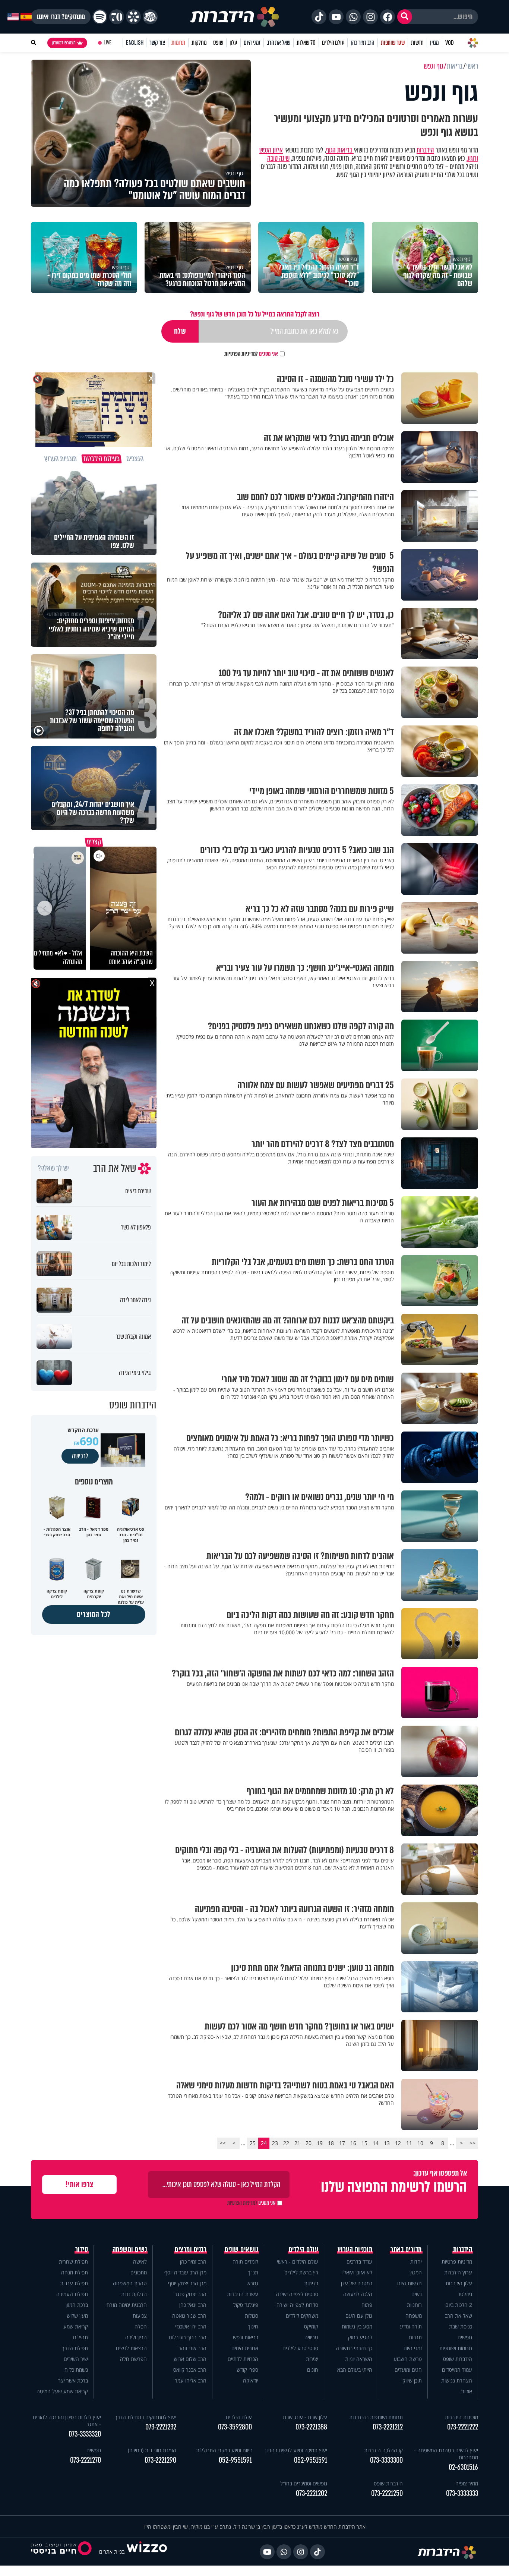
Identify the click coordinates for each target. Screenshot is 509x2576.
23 (275, 2143)
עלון (233, 43)
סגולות (252, 2316)
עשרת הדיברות (243, 2294)
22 (286, 2143)
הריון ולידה (136, 2337)
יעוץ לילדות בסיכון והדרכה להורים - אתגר (67, 2421)
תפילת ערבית (74, 2283)
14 (376, 2143)
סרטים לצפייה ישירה (297, 2294)
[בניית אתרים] (147, 2552)
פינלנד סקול (246, 2305)
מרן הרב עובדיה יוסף (185, 2272)
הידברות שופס (458, 2359)
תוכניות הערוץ (355, 2249)
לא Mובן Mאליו (357, 2272)
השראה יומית (359, 2359)
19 (320, 2143)
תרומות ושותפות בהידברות (376, 2417)
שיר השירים (76, 2359)
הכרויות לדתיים (243, 2359)
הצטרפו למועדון (64, 43)
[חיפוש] (405, 17)
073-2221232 (161, 2427)
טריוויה (311, 2337)
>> (223, 2143)
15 (364, 2143)
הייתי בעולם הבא (355, 2370)
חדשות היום (410, 2283)
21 (297, 2143)
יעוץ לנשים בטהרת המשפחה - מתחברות (446, 2454)
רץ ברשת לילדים (301, 2272)
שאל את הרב (279, 43)
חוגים (313, 2370)
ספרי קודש (247, 2370)
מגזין (434, 43)
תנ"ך (253, 2272)
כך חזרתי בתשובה (354, 2348)
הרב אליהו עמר (191, 2380)
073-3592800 (235, 2427)
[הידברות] (235, 17)
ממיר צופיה (467, 2483)
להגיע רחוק (360, 2337)
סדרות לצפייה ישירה (297, 2305)
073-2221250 (387, 2493)
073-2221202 (312, 2493)
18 (331, 2143)
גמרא (253, 2283)
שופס (218, 43)
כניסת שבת (461, 2326)
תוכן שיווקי (412, 2380)
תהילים (80, 2337)
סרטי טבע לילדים (300, 2348)
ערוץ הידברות (458, 2272)
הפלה (141, 2326)
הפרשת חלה (133, 2359)
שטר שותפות (393, 43)
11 (409, 2143)
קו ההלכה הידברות (383, 2450)
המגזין (416, 2272)
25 (253, 2143)
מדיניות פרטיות (457, 2262)
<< (472, 2143)
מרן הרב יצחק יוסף (187, 2283)
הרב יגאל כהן (193, 2305)
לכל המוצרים (94, 1614)
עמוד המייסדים (457, 2370)
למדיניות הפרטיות (241, 354)
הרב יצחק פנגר (190, 2294)
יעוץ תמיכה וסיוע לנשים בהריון (296, 2450)
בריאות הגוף (340, 150)
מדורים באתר (406, 2249)
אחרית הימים (245, 2348)
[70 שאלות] (117, 17)
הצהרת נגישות (457, 2380)
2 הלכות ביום (459, 2305)
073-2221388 (311, 2427)
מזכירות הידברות (461, 2417)
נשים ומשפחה (130, 2249)
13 (387, 2143)
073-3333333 (462, 2493)
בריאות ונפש (246, 2337)
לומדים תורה (245, 2262)
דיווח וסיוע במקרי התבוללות (224, 2450)
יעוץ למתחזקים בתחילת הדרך (146, 2417)
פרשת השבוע (408, 2359)
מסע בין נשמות (357, 2326)
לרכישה (80, 1456)
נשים (417, 2294)
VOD (449, 43)
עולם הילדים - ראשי (298, 2262)
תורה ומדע (411, 2326)
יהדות (416, 2262)
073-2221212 (388, 2427)
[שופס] (133, 17)
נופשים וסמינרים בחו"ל (304, 2483)
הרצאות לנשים (131, 2348)
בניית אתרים (112, 2552)
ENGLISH (135, 43)
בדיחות (311, 2283)
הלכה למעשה (358, 2294)
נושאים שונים (241, 2249)
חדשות (417, 43)
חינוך (253, 2326)
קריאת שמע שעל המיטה (62, 2391)
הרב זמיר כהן (363, 43)
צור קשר (157, 43)
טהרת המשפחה (130, 2283)
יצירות (312, 2359)
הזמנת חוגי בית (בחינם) (152, 2450)
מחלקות (199, 43)
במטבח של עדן (357, 2283)
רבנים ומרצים (191, 2249)
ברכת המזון (77, 2305)
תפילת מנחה (75, 2272)
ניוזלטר (465, 2294)
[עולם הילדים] (150, 17)
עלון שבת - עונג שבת (305, 2417)
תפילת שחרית (73, 2262)
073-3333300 (386, 2460)
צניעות (140, 2316)
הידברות (425, 150)
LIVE (108, 43)
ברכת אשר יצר (73, 2380)
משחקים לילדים (302, 2316)
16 (353, 2143)
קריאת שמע (76, 2326)
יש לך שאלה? (53, 1168)
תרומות (178, 43)
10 (420, 2143)
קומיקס (311, 2326)
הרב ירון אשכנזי (191, 2326)
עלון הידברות (459, 2283)
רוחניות (414, 2305)
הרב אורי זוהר (192, 2348)
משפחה (414, 2316)
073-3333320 (85, 2434)
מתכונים (139, 2272)
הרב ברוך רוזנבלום (188, 2337)
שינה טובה (278, 158)
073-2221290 (160, 2460)
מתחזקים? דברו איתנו (61, 17)
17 (342, 2143)
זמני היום (252, 43)
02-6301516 (463, 2467)
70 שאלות (306, 43)
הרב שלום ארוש (190, 2359)
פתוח (367, 2305)
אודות (467, 2391)
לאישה (140, 2262)
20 (309, 2143)
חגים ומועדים (408, 2370)
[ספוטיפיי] (100, 17)
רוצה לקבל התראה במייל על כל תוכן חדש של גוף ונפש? (255, 314)
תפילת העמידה (72, 2294)
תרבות (415, 2337)
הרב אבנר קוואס (190, 2370)
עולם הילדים (333, 43)
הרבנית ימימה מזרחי (126, 2305)
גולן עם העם (359, 2316)
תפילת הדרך (75, 2348)
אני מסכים (251, 354)
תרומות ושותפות (456, 2348)
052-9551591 (311, 2460)
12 (398, 2143)
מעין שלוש (77, 2316)
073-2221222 (463, 2427)
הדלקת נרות (134, 2294)
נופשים (465, 2337)
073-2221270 (86, 2460)
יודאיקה (251, 2380)
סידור (82, 2249)
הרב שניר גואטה (189, 2316)
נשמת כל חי (76, 2370)
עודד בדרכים (359, 2262)
